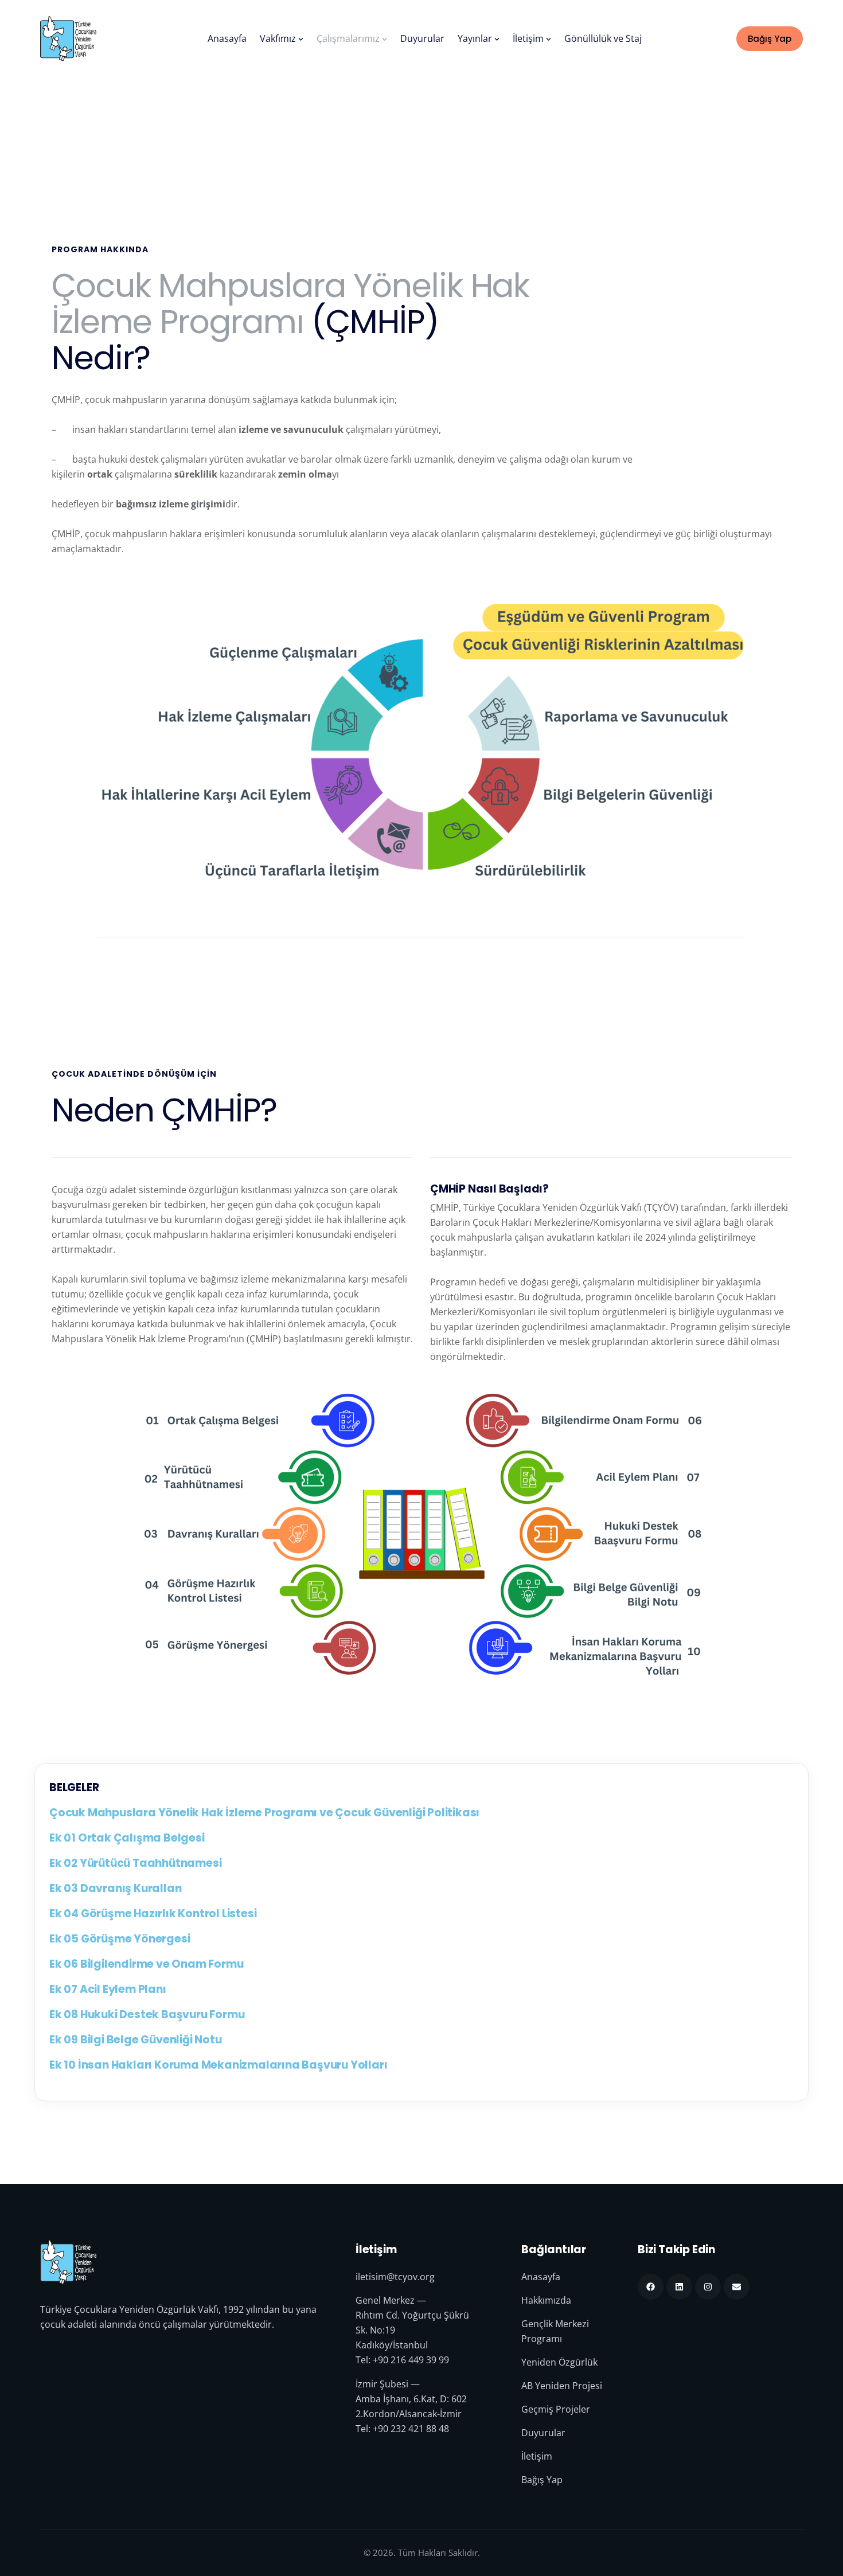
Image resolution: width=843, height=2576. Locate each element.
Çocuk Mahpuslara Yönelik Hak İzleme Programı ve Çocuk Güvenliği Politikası (264, 1813)
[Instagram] (708, 2287)
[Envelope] (737, 2287)
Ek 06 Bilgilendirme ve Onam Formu (146, 1964)
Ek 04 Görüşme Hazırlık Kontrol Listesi (153, 1914)
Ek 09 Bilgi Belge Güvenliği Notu (136, 2040)
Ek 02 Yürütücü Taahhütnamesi (135, 1863)
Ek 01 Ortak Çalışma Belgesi (127, 1838)
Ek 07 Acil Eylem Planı (108, 1989)
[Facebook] (651, 2287)
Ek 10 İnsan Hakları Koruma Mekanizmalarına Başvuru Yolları (218, 2065)
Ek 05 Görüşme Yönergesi (120, 1939)
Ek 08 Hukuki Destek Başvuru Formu (147, 2015)
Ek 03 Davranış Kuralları (116, 1889)
